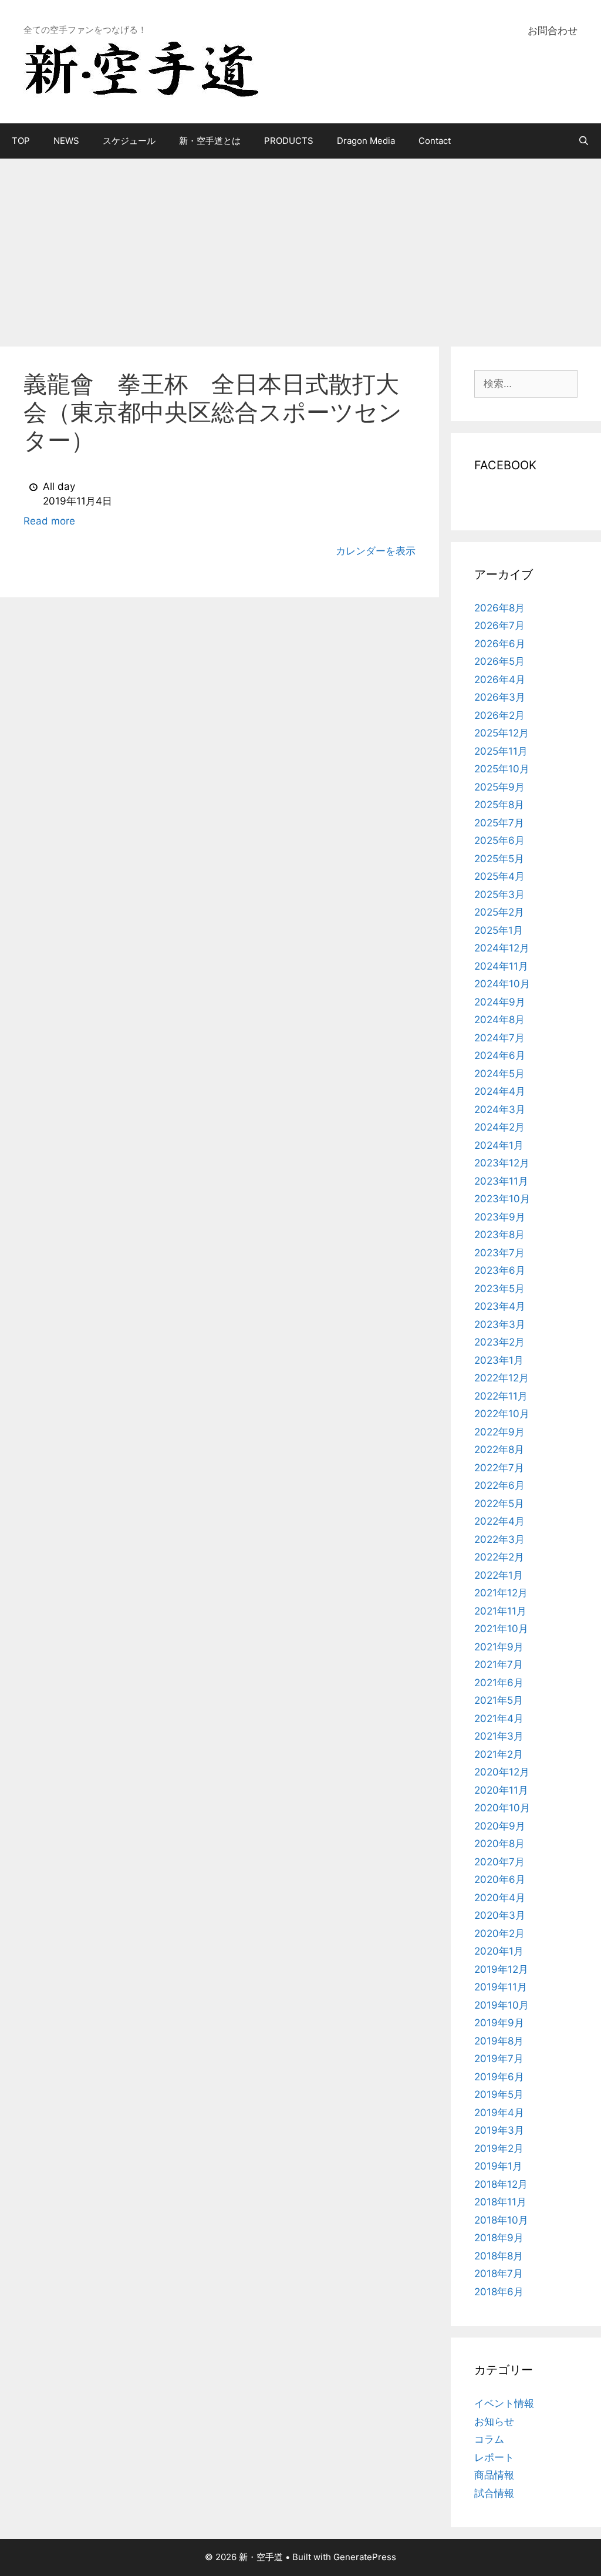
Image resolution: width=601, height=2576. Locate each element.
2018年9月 (499, 2238)
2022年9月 (499, 1432)
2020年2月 (499, 1933)
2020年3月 (500, 1915)
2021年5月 (499, 1700)
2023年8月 (499, 1235)
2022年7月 (499, 1468)
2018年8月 (499, 2256)
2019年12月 (501, 1969)
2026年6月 (500, 644)
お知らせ (494, 2422)
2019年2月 (499, 2148)
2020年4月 (500, 1898)
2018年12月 (501, 2184)
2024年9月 (500, 1002)
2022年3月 (499, 1539)
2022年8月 (499, 1450)
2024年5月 (499, 1074)
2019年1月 (498, 2166)
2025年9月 (499, 787)
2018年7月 (499, 2274)
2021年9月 (499, 1647)
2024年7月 (499, 1038)
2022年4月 (499, 1521)
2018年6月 (499, 2292)
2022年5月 (499, 1504)
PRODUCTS (289, 141)
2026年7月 (499, 625)
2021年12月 (501, 1593)
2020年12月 (502, 1772)
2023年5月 (499, 1289)
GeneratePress (365, 2557)
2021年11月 (500, 1611)
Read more (49, 521)
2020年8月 (499, 1844)
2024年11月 (501, 966)
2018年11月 (500, 2202)
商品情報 (494, 2475)
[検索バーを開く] (584, 141)
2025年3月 (499, 894)
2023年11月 (501, 1181)
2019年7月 (499, 2059)
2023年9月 (500, 1217)
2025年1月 (499, 930)
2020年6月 (500, 1879)
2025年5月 (499, 859)
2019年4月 (499, 2113)
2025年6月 (499, 840)
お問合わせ (553, 31)
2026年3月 (500, 697)
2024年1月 (499, 1145)
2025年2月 (499, 912)
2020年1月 (499, 1951)
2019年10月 (502, 2005)
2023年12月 (502, 1163)
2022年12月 (502, 1378)
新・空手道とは (210, 141)
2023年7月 (499, 1253)
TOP (21, 141)
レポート (494, 2457)
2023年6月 (500, 1270)
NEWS (66, 141)
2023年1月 (499, 1360)
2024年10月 (502, 984)
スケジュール (129, 141)
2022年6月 (499, 1485)
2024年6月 (500, 1055)
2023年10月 (502, 1199)
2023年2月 (499, 1342)
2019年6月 (499, 2077)
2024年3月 (500, 1109)
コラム (489, 2439)
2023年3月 (500, 1324)
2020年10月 (502, 1808)
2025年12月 (502, 733)
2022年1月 (499, 1575)
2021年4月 (499, 1719)
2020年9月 (500, 1826)
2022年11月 (501, 1396)
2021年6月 (499, 1683)
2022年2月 (499, 1557)
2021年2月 (499, 1754)
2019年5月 (499, 2094)
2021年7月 (499, 1664)
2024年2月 (499, 1127)
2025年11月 (501, 751)
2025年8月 (499, 805)
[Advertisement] (300, 247)
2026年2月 (499, 715)
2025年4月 (499, 876)
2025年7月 (499, 823)
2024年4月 (500, 1091)
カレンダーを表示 (376, 551)
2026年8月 (499, 608)
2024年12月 (502, 948)
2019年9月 (499, 2023)
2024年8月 (499, 1020)
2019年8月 (499, 2041)
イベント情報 (504, 2403)
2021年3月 (499, 1736)
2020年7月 (499, 1862)
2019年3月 (499, 2130)
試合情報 (494, 2493)
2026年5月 (499, 661)
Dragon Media (366, 141)
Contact (435, 141)
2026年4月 (500, 680)
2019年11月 (501, 1987)
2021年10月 (501, 1629)
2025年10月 (502, 769)
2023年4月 (500, 1306)
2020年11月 (501, 1790)
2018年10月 (501, 2220)
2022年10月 (502, 1414)
